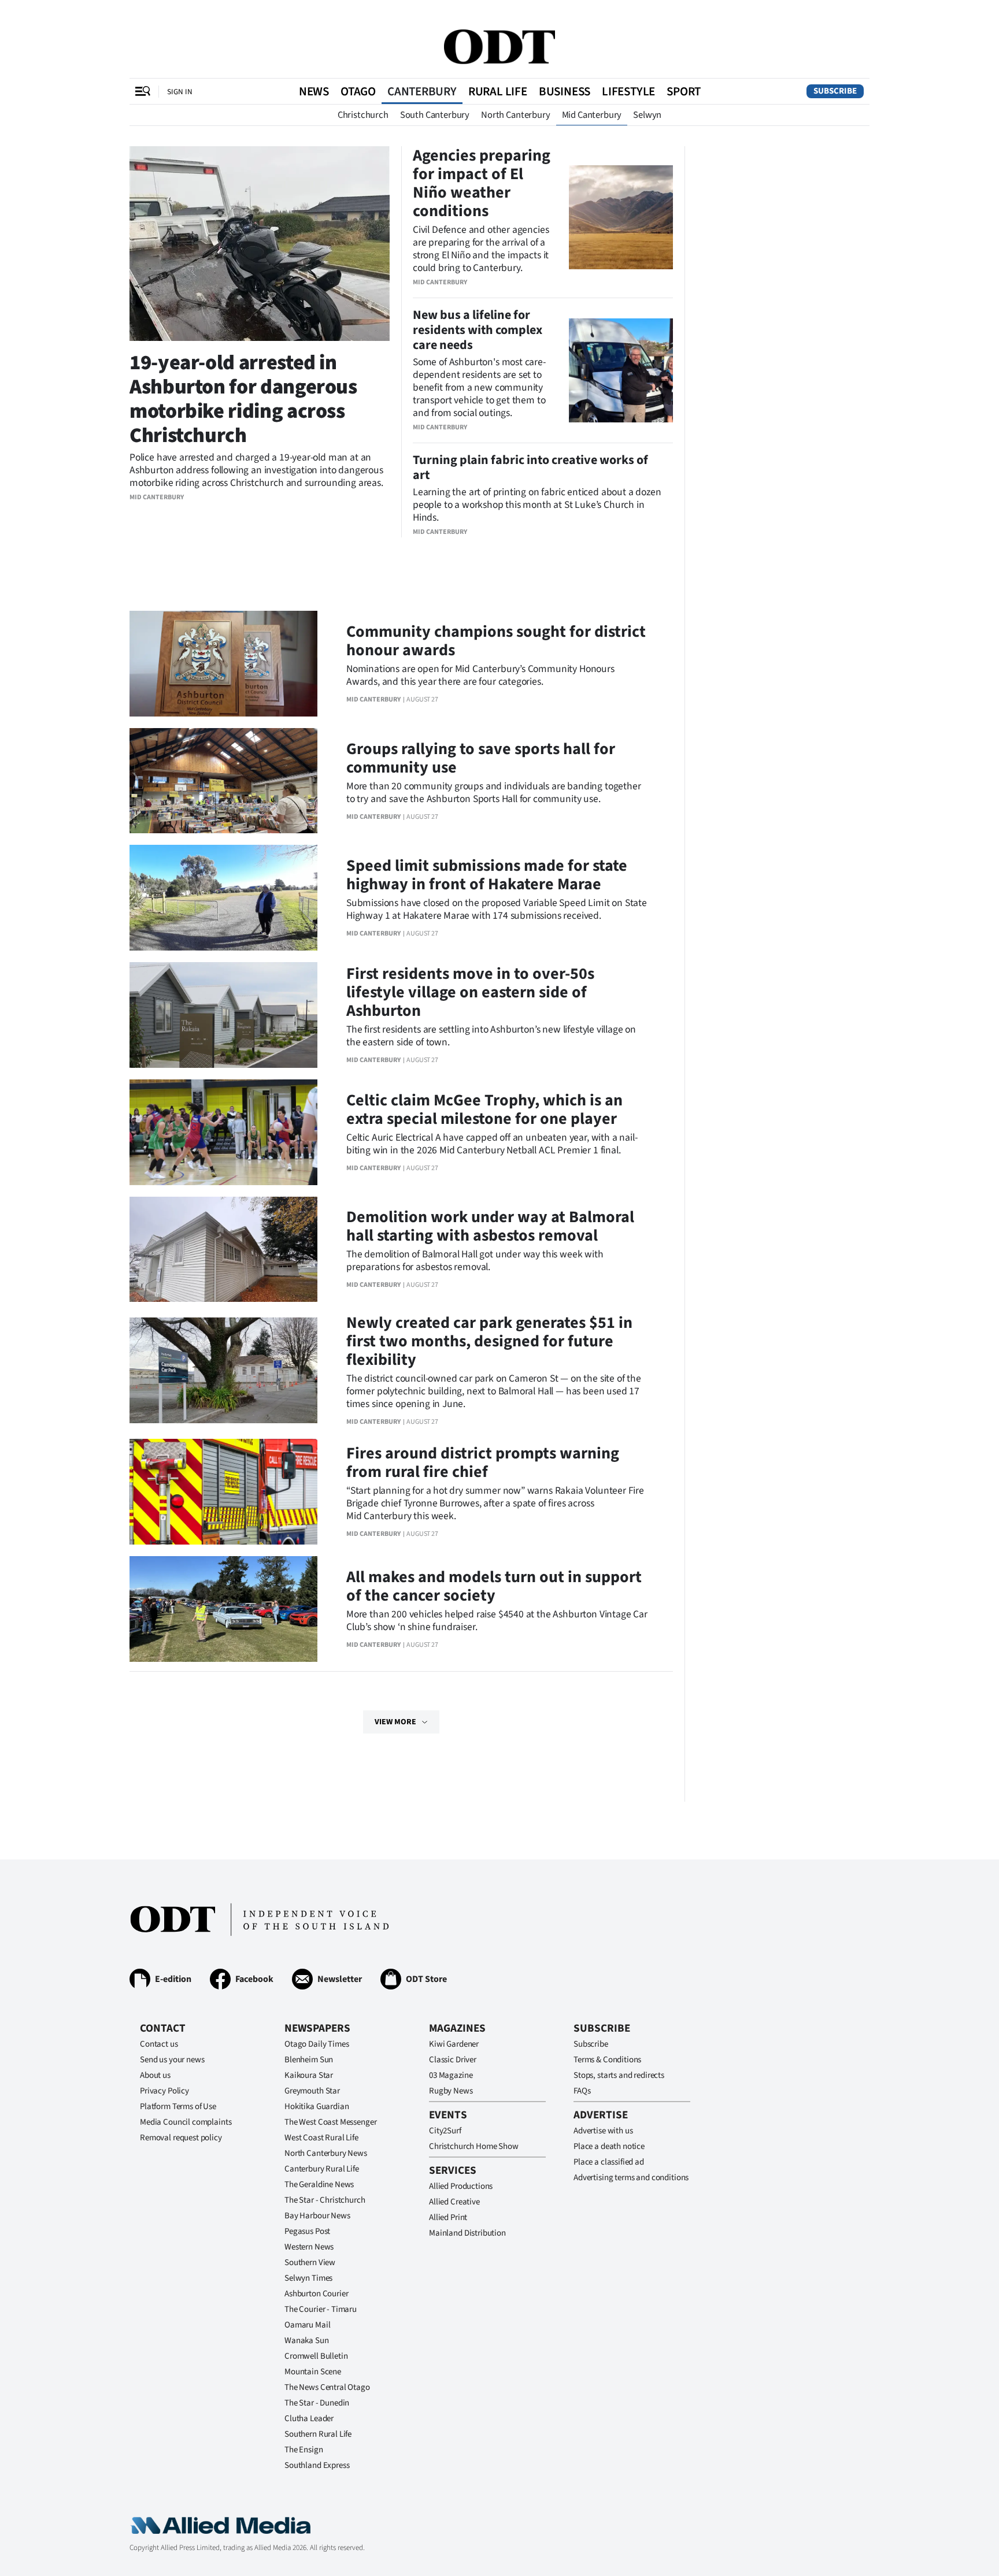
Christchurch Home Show (474, 2146)
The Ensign (304, 2450)
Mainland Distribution (467, 2233)
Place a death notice (609, 2146)
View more (395, 1722)
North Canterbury (515, 115)
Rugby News (451, 2091)
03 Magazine (451, 2075)
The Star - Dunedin (317, 2403)
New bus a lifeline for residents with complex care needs (478, 330)
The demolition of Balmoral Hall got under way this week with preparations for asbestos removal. (475, 1261)
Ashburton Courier (316, 2294)
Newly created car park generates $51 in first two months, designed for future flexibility (489, 1341)
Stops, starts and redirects (619, 2075)
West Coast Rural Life (321, 2138)
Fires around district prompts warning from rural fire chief (483, 1463)
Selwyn (647, 115)
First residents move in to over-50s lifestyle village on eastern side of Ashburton (470, 992)
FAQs (582, 2091)
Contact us (159, 2044)
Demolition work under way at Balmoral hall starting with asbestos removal (490, 1226)
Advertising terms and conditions (631, 2178)
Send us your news (172, 2060)
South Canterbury (435, 115)
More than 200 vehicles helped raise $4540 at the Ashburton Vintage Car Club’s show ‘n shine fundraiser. (497, 1621)
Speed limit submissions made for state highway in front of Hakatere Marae (487, 875)
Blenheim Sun (309, 2060)
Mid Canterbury (592, 115)
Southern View (310, 2263)
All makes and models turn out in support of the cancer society (494, 1586)
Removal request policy (181, 2138)
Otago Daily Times (317, 2044)
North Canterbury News (326, 2153)
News (314, 91)
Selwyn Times (308, 2278)
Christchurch (363, 115)
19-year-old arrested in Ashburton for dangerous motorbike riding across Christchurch (243, 399)
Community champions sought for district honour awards (496, 641)
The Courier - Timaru (321, 2309)
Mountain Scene (313, 2372)
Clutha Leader (309, 2419)
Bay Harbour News (317, 2216)
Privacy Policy (164, 2091)
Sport (684, 91)
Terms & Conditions (607, 2060)
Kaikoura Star (309, 2075)
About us (155, 2075)
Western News (309, 2247)
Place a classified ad (609, 2162)
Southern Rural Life (318, 2434)
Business (565, 91)
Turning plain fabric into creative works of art (530, 467)
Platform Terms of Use (178, 2107)
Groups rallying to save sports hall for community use (481, 758)
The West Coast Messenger (330, 2122)
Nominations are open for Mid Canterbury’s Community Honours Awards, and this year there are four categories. (480, 675)
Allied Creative (454, 2202)
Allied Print (448, 2217)
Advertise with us (603, 2131)
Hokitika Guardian (317, 2107)
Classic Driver (453, 2060)
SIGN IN (180, 92)
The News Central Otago (327, 2387)
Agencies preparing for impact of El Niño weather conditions (482, 183)
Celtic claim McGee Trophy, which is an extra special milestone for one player (484, 1109)
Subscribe (835, 91)
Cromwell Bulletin (316, 2356)
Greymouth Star (312, 2091)
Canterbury (422, 91)
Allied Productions (461, 2186)
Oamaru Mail (307, 2325)
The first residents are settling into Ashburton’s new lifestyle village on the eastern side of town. (491, 1036)
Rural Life (498, 91)
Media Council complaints (186, 2122)
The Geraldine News (319, 2185)
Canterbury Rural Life (322, 2169)
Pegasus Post (307, 2231)
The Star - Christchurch (325, 2200)
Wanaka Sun (307, 2341)
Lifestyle (628, 91)
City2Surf (445, 2131)
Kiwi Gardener (454, 2044)
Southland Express (317, 2465)
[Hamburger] (143, 91)
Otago (358, 91)
